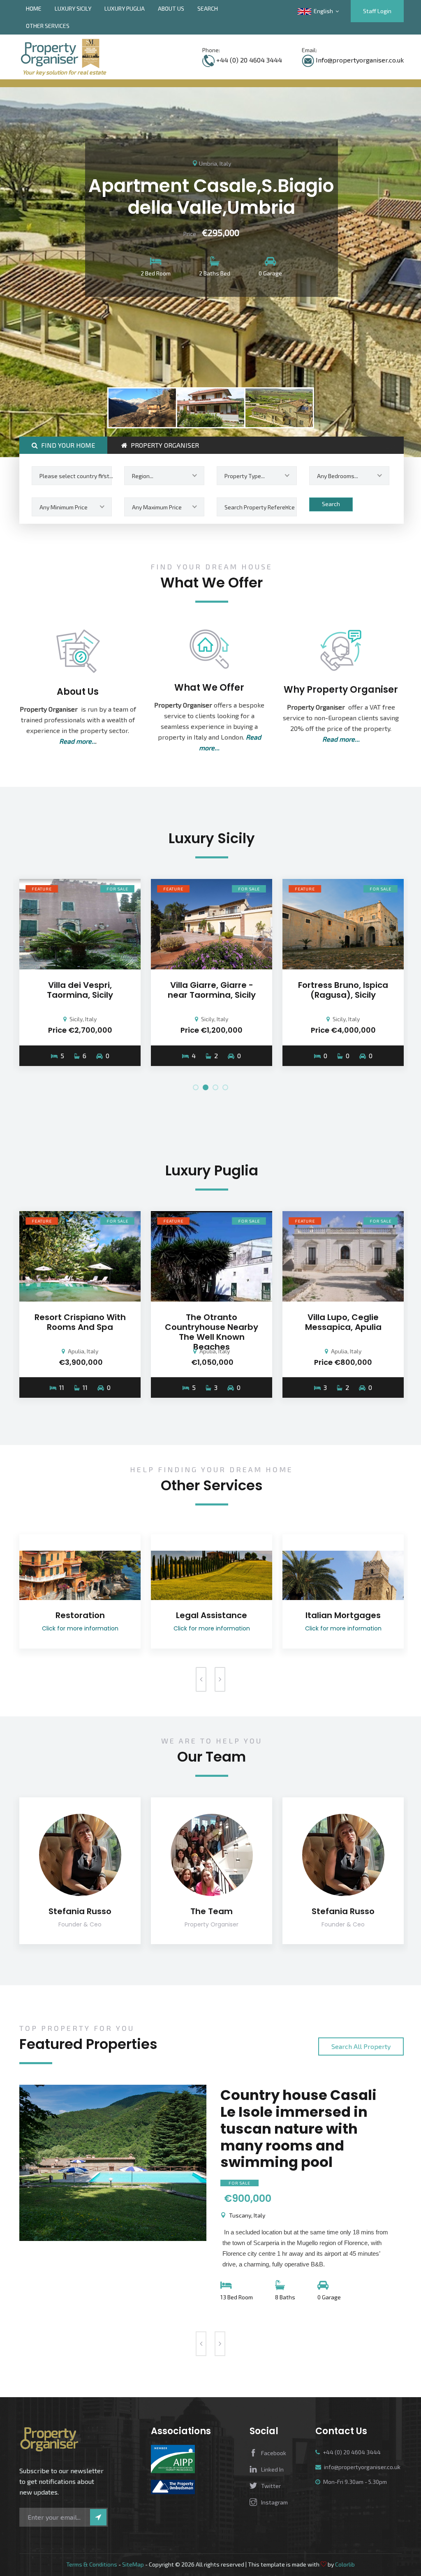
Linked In (272, 2469)
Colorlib (345, 2564)
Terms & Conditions (92, 2564)
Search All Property (361, 2046)
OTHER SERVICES (48, 26)
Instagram (274, 2502)
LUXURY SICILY (73, 8)
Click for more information (80, 1628)
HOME (34, 8)
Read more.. (77, 741)
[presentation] (201, 1679)
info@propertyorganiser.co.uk (362, 2467)
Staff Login (377, 11)
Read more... (341, 739)
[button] (196, 1087)
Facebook (274, 2453)
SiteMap (133, 2564)
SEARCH (208, 8)
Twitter (271, 2486)
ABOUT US (171, 8)
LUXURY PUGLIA (125, 8)
